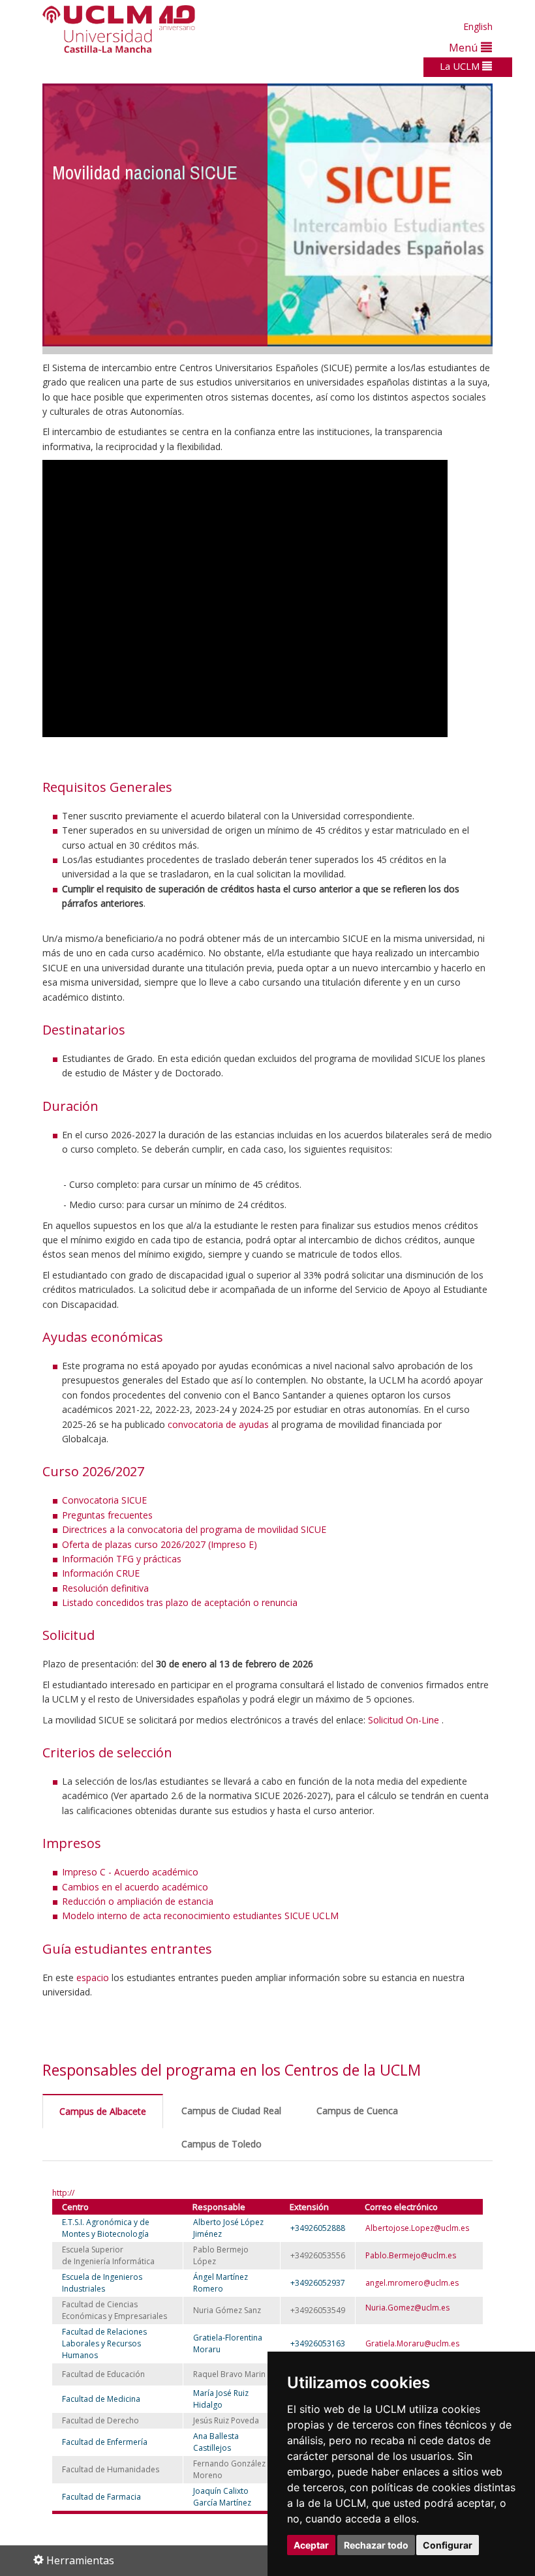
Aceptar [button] (311, 2545)
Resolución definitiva (105, 1588)
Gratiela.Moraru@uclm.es (412, 2343)
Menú (465, 47)
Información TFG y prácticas (122, 1559)
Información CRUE (101, 1573)
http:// (63, 2193)
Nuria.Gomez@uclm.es (407, 2308)
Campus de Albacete (103, 2111)
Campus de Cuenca (357, 2111)
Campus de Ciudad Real (231, 2111)
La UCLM (461, 66)
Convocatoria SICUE (104, 1500)
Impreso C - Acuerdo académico (130, 1872)
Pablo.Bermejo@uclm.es (411, 2255)
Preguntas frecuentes (107, 1515)
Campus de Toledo (222, 2144)
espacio (94, 1977)
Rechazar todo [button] (376, 2545)
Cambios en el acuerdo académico (135, 1887)
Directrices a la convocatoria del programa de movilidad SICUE (194, 1529)
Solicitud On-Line (405, 1720)
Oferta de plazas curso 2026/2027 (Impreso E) (160, 1544)
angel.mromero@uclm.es (412, 2283)
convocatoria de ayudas (218, 1424)
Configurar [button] (448, 2545)
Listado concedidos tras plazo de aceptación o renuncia (180, 1602)
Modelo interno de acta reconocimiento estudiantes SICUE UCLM (200, 1916)
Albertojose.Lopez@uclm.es (417, 2228)
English (478, 26)
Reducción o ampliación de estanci (135, 1901)
